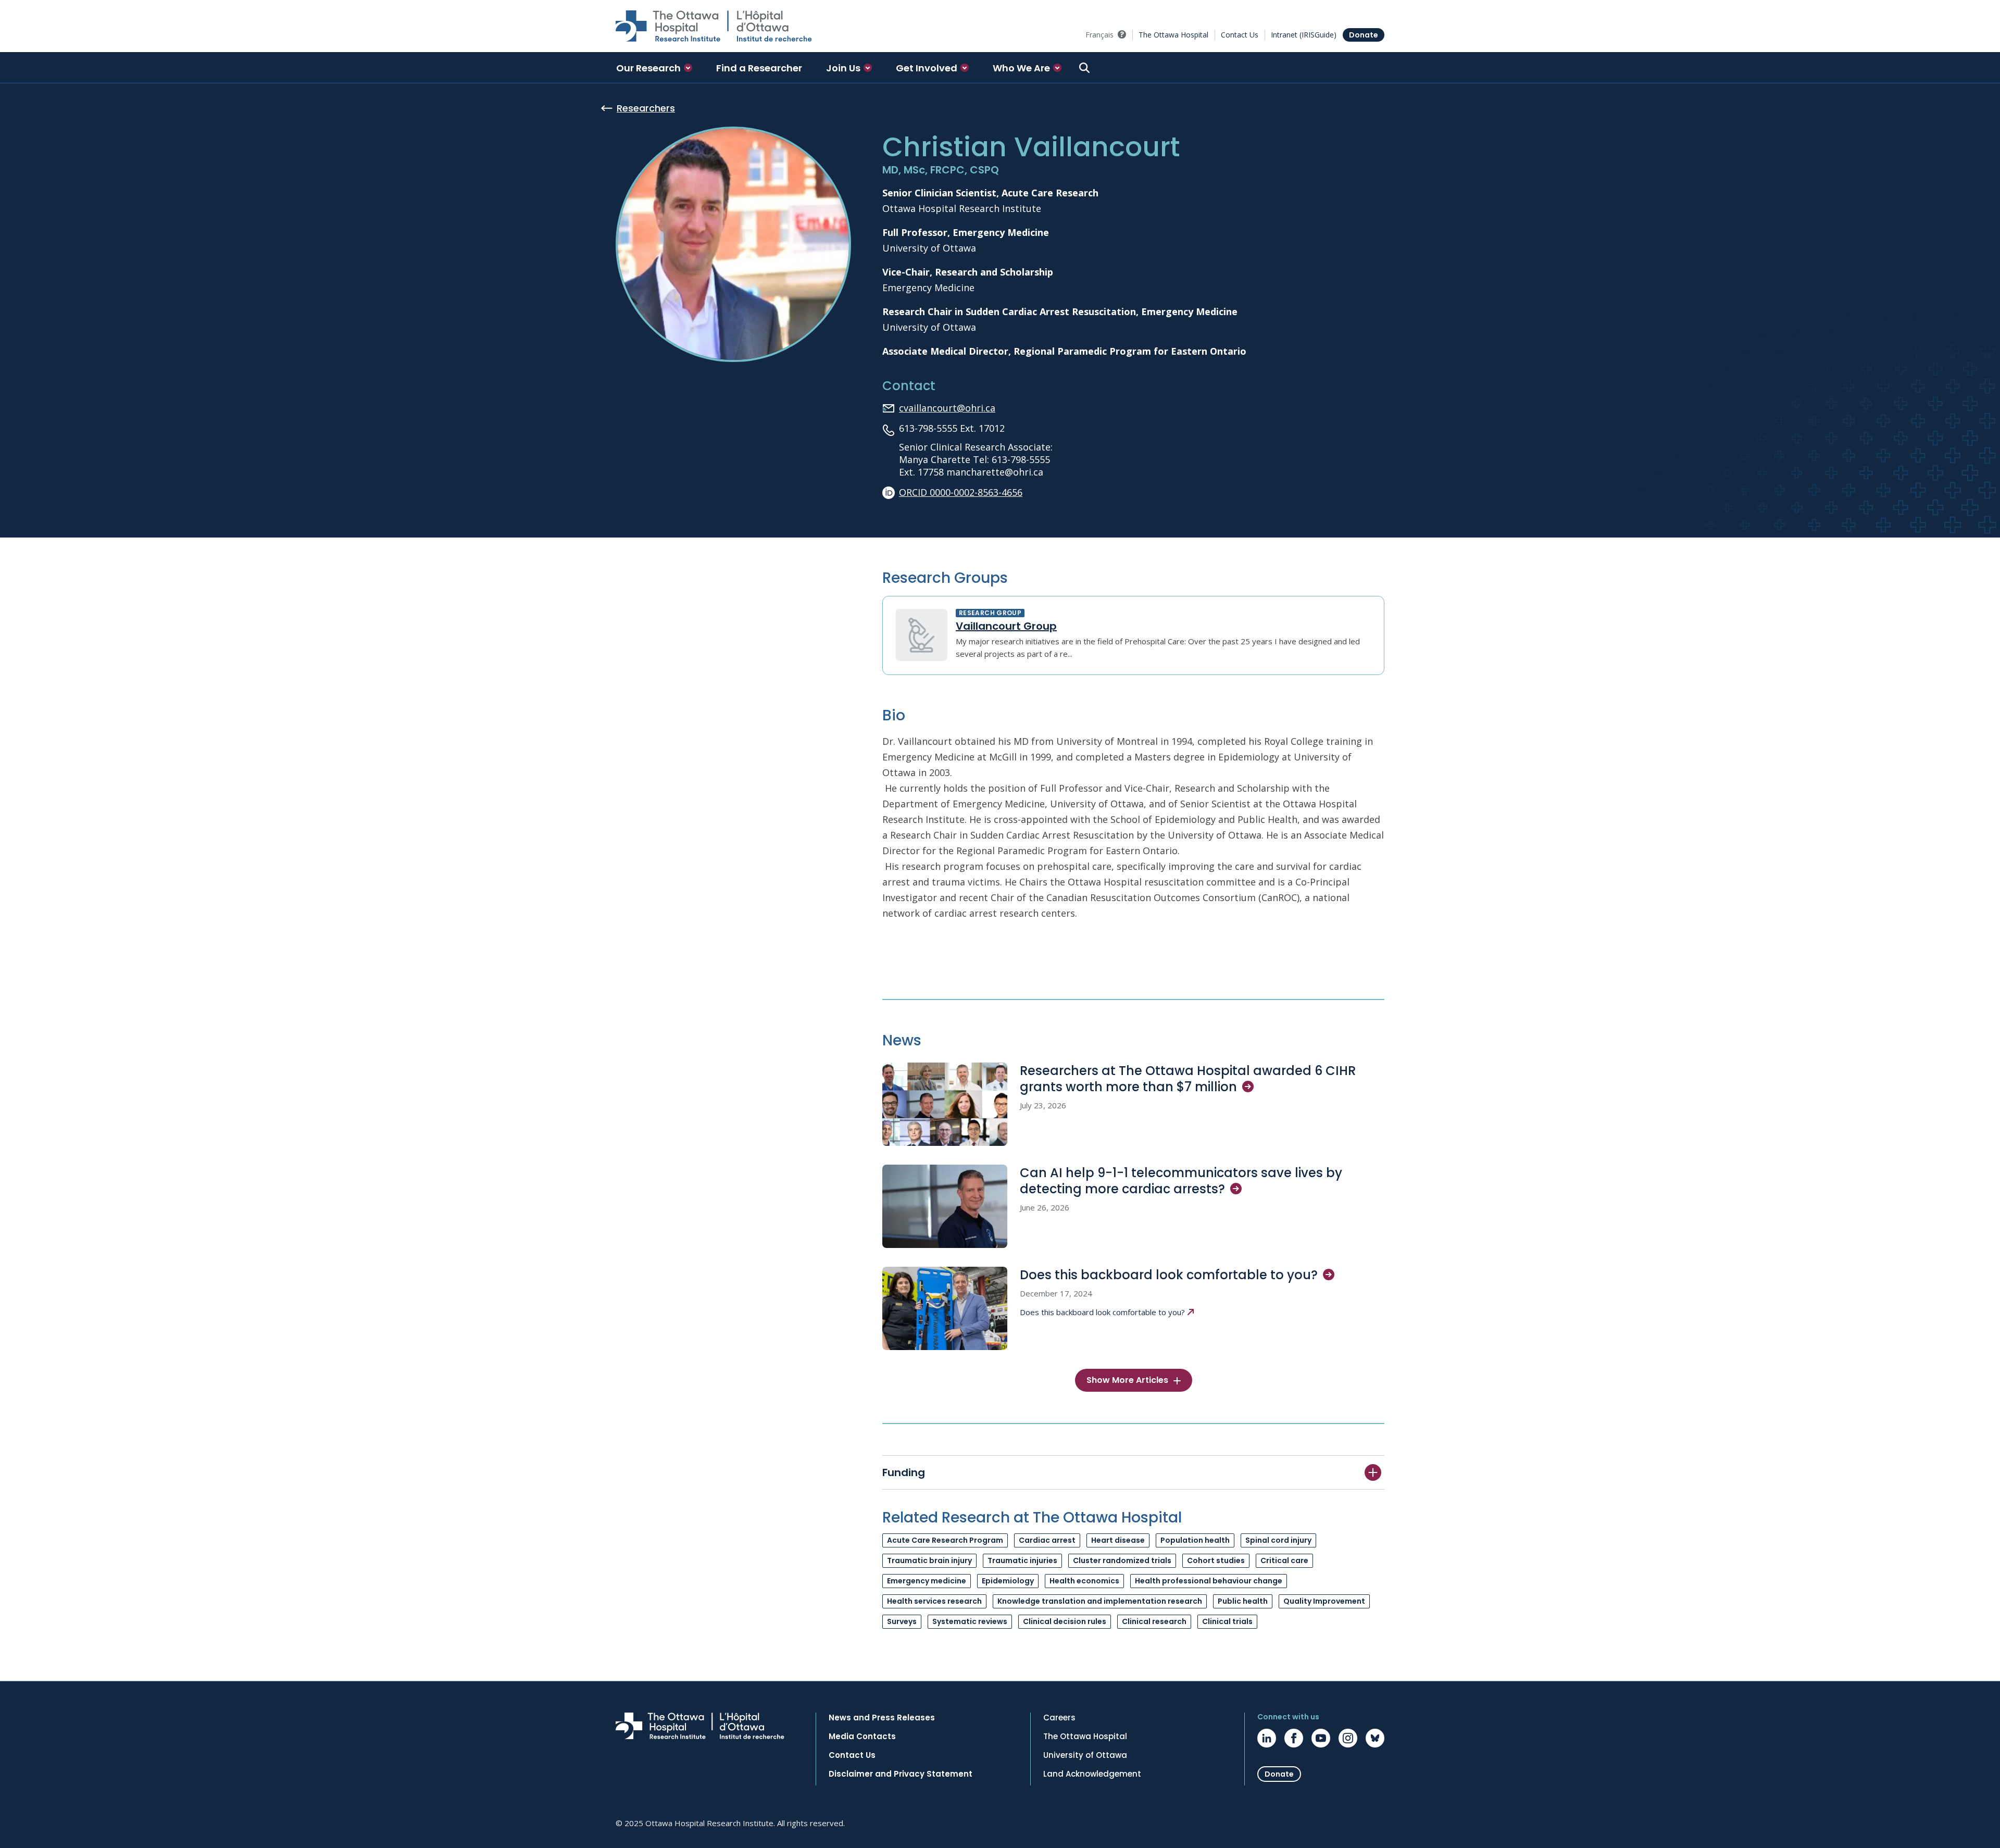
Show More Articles (1127, 1380)
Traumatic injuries (1022, 1560)
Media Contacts (862, 1737)
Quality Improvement (1324, 1601)
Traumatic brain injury (929, 1560)
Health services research (934, 1601)
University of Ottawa (1085, 1755)
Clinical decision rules (1065, 1621)
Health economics (1084, 1581)
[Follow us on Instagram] (1348, 1738)
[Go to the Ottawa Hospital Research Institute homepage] (714, 26)
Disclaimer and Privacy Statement (901, 1774)
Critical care (1284, 1560)
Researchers (646, 108)
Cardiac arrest (1047, 1540)
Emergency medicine (927, 1581)
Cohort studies (1216, 1560)
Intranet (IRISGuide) (1304, 35)
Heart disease (1118, 1540)
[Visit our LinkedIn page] (1267, 1738)
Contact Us (1240, 35)
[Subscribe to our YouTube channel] (1321, 1738)
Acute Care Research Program (945, 1540)
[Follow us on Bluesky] (1375, 1738)
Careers (1059, 1718)
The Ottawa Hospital (1173, 35)
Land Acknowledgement (1092, 1774)
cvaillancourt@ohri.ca (947, 408)
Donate (1364, 35)
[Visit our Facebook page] (1294, 1738)
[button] (654, 68)
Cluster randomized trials (1122, 1560)
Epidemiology (1008, 1581)
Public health (1243, 1601)
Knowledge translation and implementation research (1100, 1601)
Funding (904, 1472)
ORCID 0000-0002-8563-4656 (961, 492)
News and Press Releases (882, 1718)
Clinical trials (1227, 1621)
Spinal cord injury (1278, 1540)
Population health (1195, 1540)
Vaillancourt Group (1006, 626)
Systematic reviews (970, 1621)
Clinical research (1154, 1621)
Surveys (902, 1621)
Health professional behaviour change (1209, 1581)
